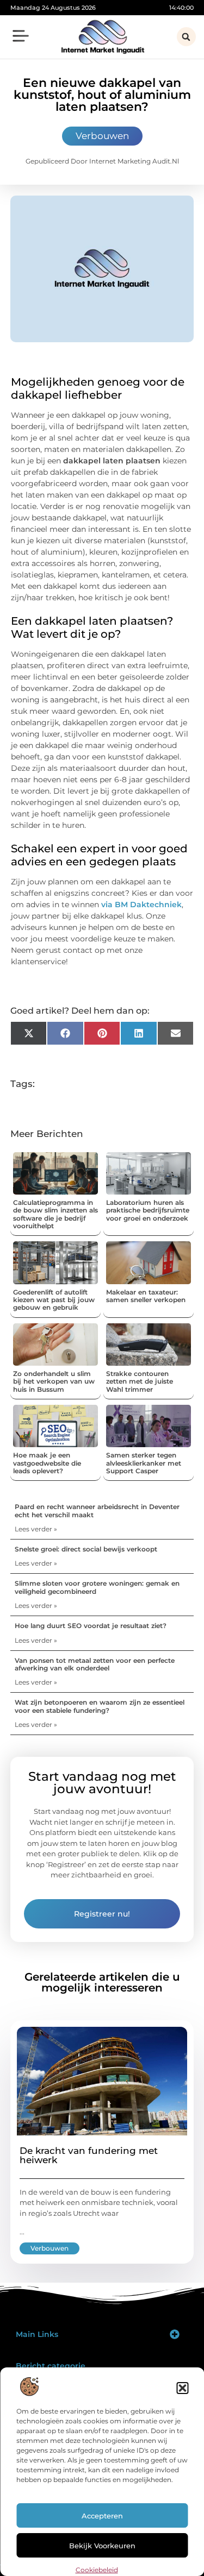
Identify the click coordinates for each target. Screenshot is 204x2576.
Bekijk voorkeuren (102, 2546)
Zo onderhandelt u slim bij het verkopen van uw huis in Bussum (54, 1381)
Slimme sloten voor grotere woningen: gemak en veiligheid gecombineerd (97, 1587)
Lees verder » (36, 1529)
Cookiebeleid (97, 2570)
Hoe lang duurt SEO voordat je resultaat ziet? (91, 1626)
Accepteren (102, 2516)
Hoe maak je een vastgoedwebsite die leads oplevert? (47, 1463)
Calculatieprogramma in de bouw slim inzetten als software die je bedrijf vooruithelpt (55, 1214)
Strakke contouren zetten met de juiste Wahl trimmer (140, 1381)
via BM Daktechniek (141, 904)
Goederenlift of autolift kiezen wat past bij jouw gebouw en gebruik (54, 1300)
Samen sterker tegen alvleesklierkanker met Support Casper (144, 1463)
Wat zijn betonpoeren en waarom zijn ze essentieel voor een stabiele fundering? (100, 1706)
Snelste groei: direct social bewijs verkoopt (86, 1549)
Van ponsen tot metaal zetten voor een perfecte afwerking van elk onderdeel (95, 1664)
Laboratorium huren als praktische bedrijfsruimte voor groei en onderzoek (148, 1210)
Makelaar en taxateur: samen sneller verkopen (146, 1296)
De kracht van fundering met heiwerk (89, 2155)
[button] (182, 2388)
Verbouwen (102, 136)
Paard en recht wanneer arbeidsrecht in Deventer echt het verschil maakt (97, 1510)
